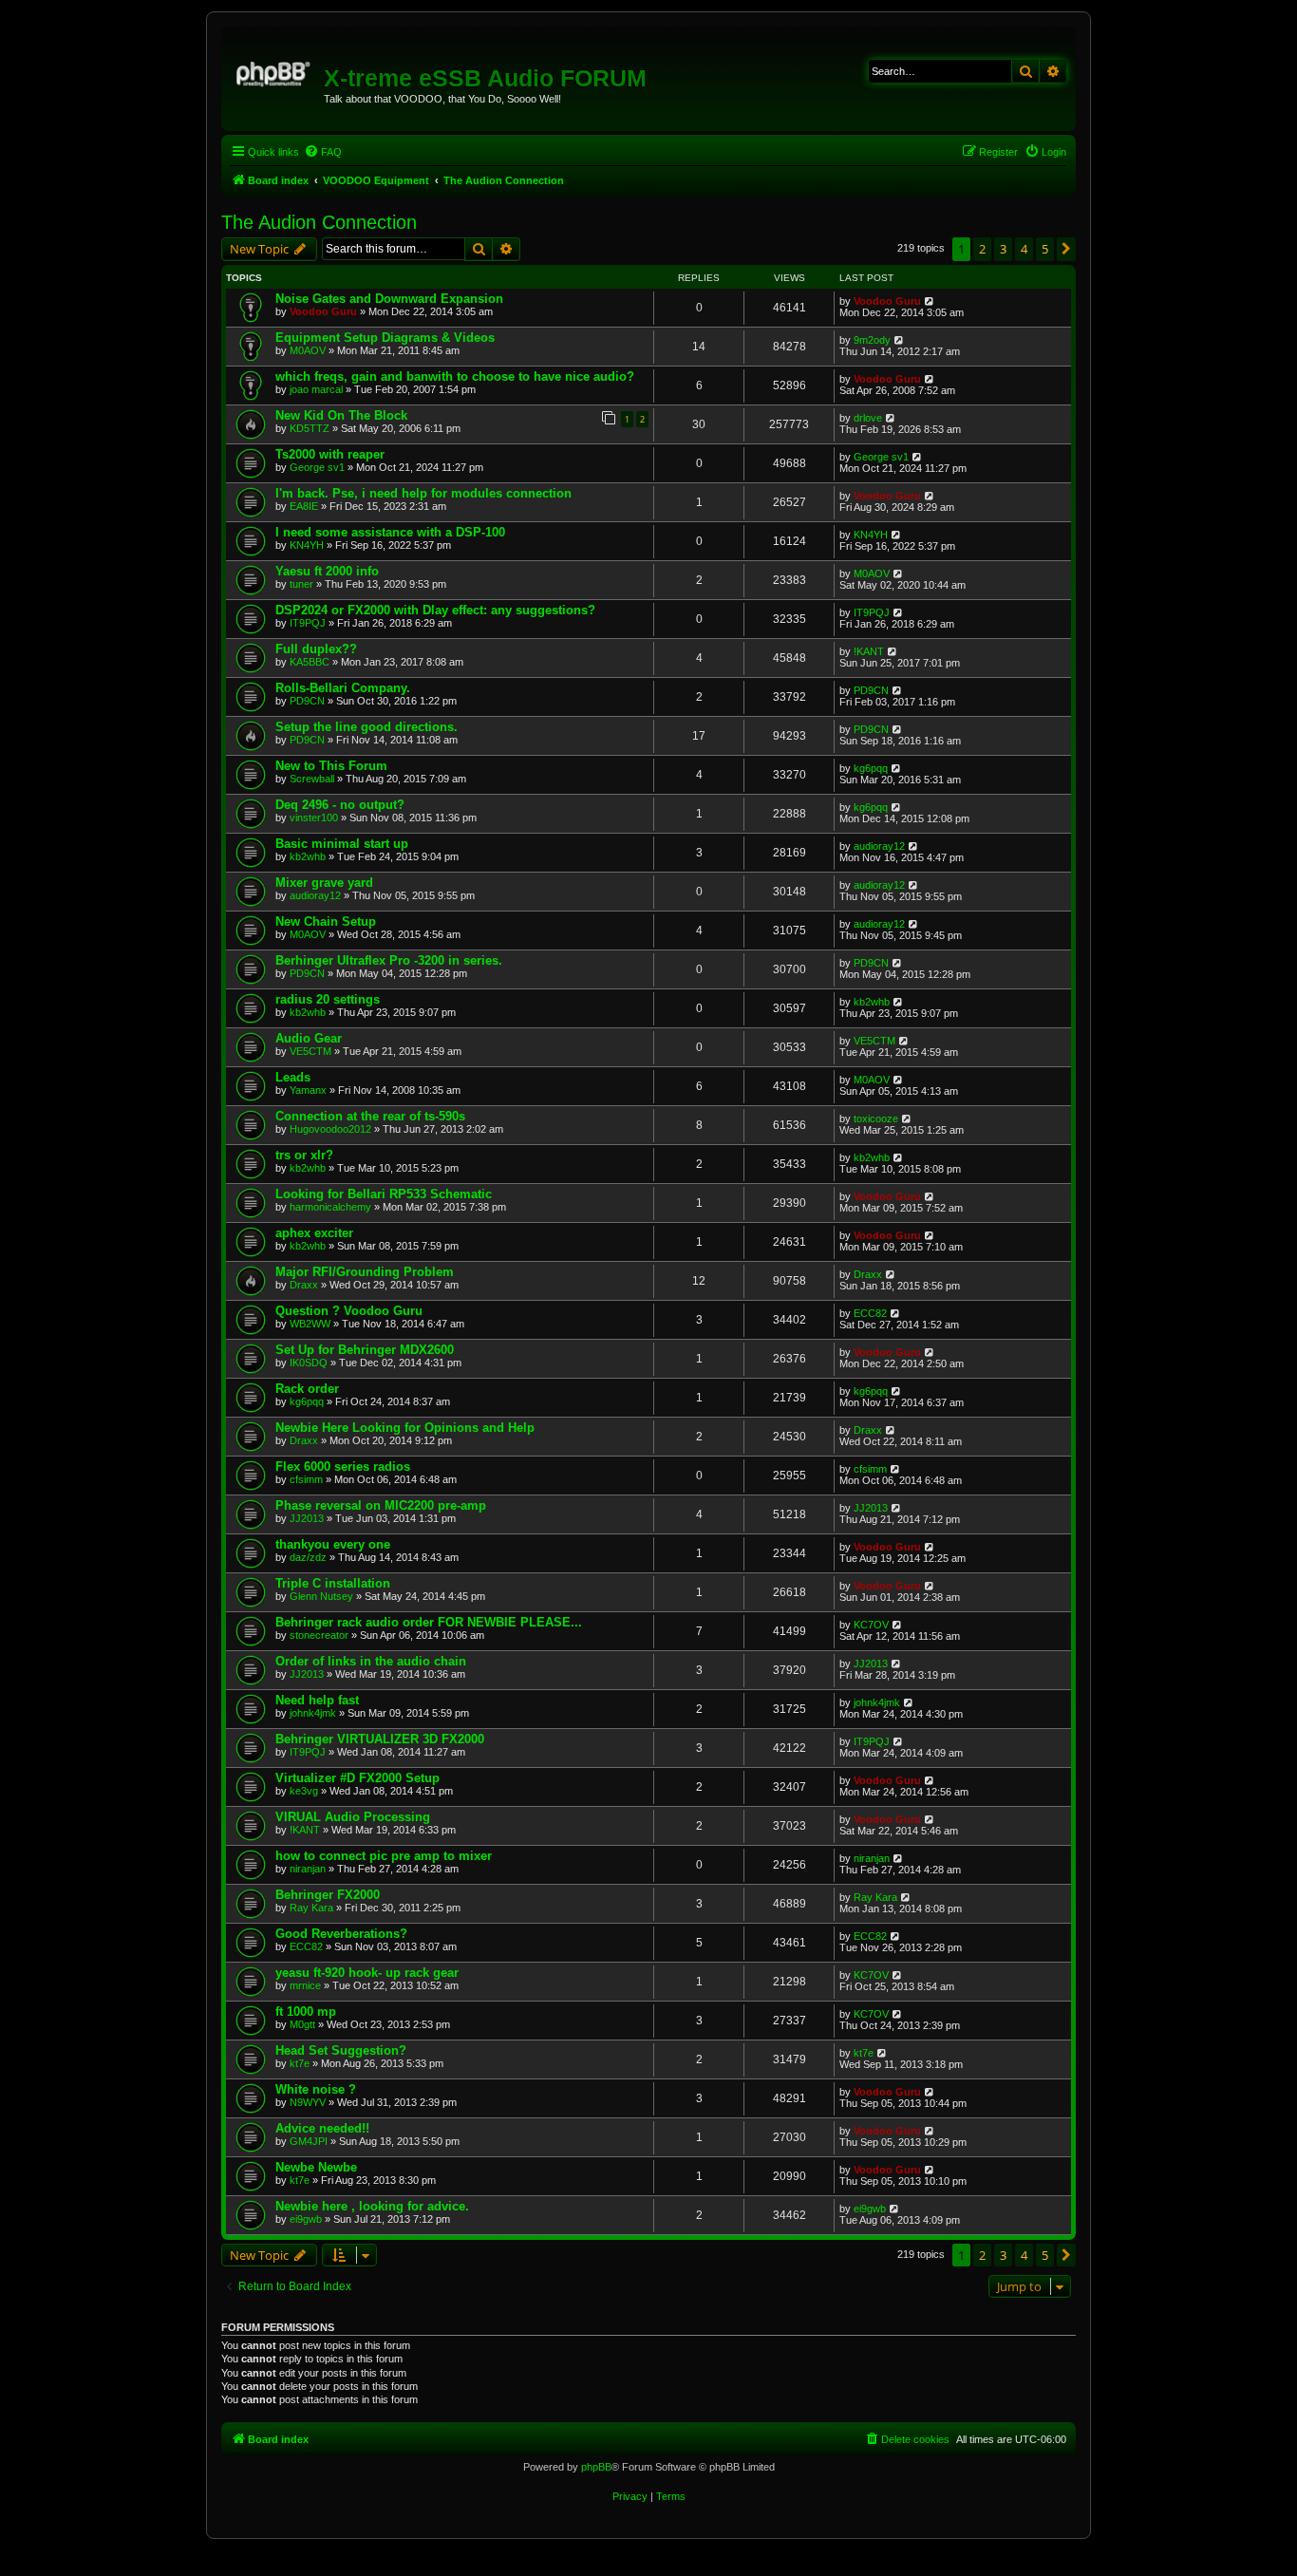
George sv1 (317, 467)
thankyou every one (333, 1544)
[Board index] (275, 71)
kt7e (300, 2063)
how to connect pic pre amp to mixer (384, 1856)
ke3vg (304, 1791)
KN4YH (307, 545)
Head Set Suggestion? (341, 2050)
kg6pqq (871, 768)
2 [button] (982, 249)
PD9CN (307, 701)
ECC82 (870, 1313)
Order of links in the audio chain (371, 1661)
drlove (868, 418)
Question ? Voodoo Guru (349, 1311)
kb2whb (308, 856)
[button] (1066, 249)
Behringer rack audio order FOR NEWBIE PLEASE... (429, 1622)
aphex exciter (314, 1233)
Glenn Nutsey (321, 1596)
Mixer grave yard (324, 883)
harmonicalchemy (330, 1207)
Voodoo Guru (323, 311)
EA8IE (304, 506)
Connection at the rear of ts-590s (370, 1116)
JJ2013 (307, 1518)
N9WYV (308, 2102)
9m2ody (872, 340)
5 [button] (1045, 249)
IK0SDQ (309, 1363)
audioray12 (879, 846)
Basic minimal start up (342, 844)
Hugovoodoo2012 (330, 1129)
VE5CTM (310, 1051)
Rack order (307, 1389)
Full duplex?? (316, 649)
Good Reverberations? (341, 1934)
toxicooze (876, 1119)
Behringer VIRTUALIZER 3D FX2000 (380, 1739)
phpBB (596, 2467)
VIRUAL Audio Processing (353, 1817)
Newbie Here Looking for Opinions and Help (405, 1428)
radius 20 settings (328, 999)
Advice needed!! (322, 2128)
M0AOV (308, 350)
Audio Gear (309, 1038)
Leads (293, 1077)
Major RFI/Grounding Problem (365, 1272)
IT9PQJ (308, 623)
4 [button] (1024, 249)
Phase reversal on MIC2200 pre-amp (381, 1505)
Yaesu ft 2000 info (327, 571)
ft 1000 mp (306, 2012)
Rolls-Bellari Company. (343, 688)
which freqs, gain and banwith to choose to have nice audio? (455, 376)
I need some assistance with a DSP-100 (390, 532)
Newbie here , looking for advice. (372, 2206)
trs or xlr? (304, 1155)
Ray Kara (311, 1908)
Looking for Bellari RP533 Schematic (384, 1194)
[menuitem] (323, 152)
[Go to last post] (930, 301)
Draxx (304, 1285)
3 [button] (1003, 249)
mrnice (305, 1985)
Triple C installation (333, 1583)
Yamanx (308, 1090)
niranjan (308, 1869)
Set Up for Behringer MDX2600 (365, 1350)
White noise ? (316, 2089)
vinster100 (314, 818)
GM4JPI (309, 2141)
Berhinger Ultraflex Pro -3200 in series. (389, 960)
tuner (301, 584)
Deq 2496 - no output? (340, 805)
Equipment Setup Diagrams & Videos (385, 338)
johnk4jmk (313, 1713)
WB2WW (310, 1324)
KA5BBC (310, 662)
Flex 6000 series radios (343, 1467)
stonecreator (319, 1635)
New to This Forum (331, 766)
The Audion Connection (319, 222)
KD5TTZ (310, 428)
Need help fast (317, 1700)
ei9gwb (306, 2219)
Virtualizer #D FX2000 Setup (357, 1778)
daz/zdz (308, 1557)
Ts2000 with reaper (330, 454)
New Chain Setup (326, 921)
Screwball (312, 779)
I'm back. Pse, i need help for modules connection (423, 493)
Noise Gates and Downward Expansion (389, 299)
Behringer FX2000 (328, 1895)
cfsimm (306, 1479)
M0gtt (302, 2024)
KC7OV (871, 1625)
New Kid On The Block (341, 415)
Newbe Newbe (316, 2167)
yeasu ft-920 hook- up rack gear (367, 1973)
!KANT (869, 651)
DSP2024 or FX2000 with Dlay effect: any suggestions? (435, 610)
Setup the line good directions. (367, 727)
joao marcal (316, 389)
